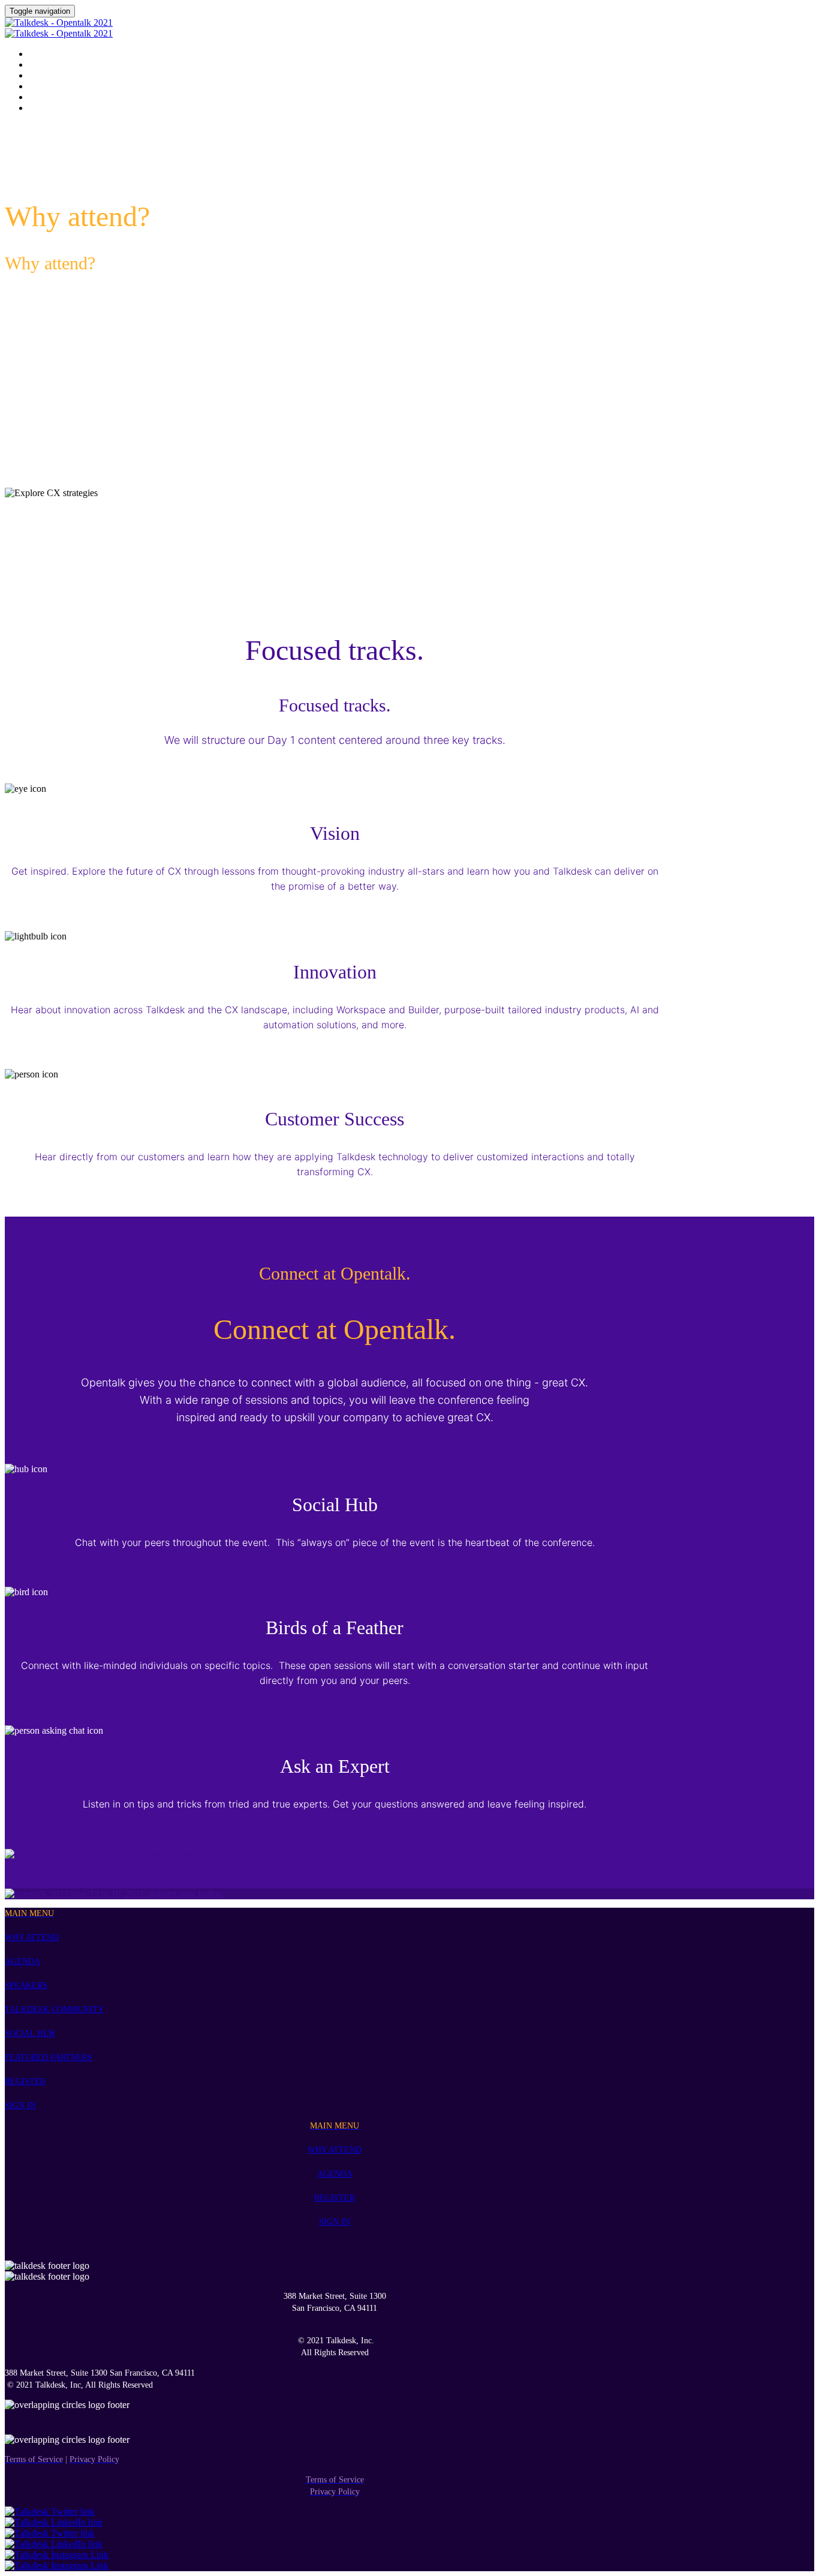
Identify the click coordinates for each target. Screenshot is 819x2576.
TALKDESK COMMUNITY (54, 2009)
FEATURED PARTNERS (49, 2057)
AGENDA (22, 1961)
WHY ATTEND (32, 1937)
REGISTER (25, 2081)
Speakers (47, 65)
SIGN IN (20, 2105)
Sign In (42, 109)
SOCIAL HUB (30, 2033)
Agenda (44, 55)
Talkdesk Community (72, 76)
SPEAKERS (26, 1985)
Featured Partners (66, 87)
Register (46, 98)
